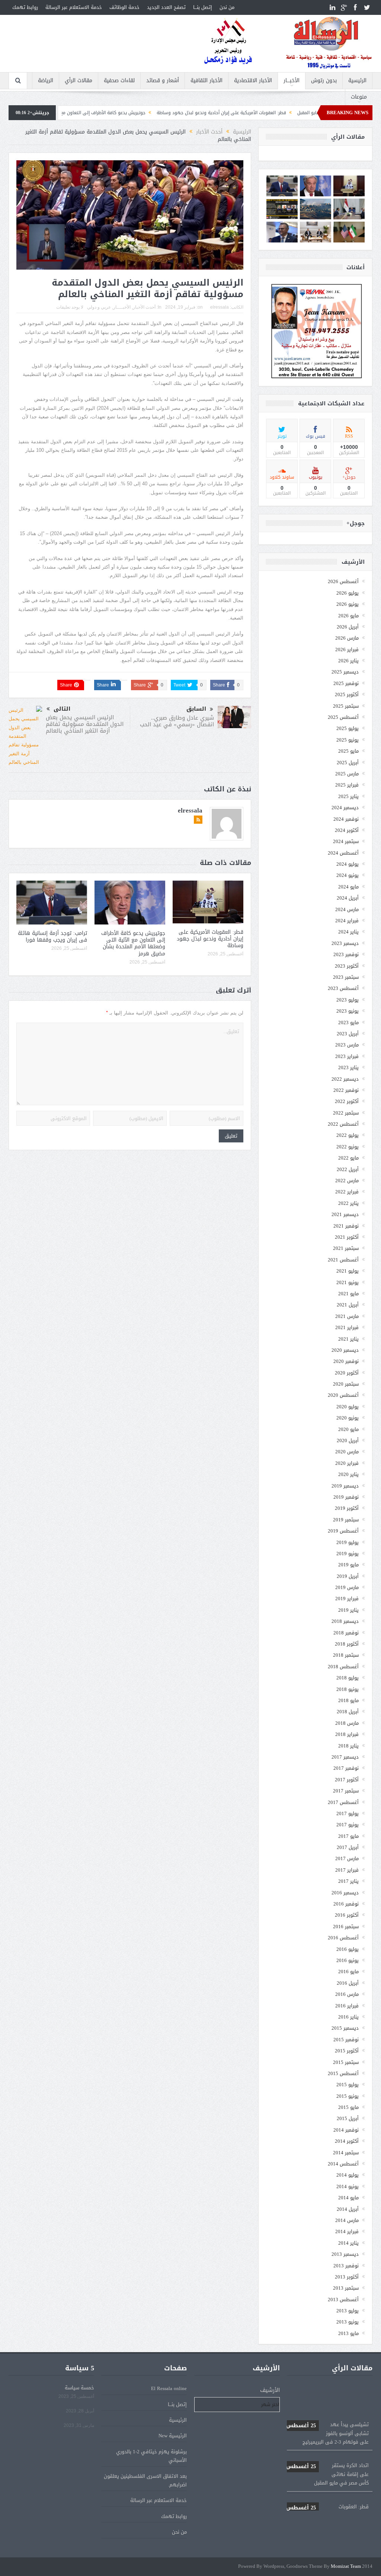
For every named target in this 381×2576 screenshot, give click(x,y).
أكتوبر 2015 (347, 2051)
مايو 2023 (348, 1022)
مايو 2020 (348, 1429)
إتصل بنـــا (203, 7)
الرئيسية (357, 81)
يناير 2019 (348, 1610)
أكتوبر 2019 (347, 1508)
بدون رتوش (324, 81)
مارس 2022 (347, 1181)
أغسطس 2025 (343, 717)
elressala (220, 307)
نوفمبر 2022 (346, 1090)
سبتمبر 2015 (346, 2062)
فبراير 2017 (347, 1870)
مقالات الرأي (79, 81)
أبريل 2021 (348, 1305)
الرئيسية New (173, 2436)
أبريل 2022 (348, 1169)
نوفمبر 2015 (346, 2040)
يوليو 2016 (348, 1949)
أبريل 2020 (348, 1440)
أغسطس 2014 (343, 2164)
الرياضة (46, 81)
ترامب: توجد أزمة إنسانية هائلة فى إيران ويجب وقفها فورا (52, 937)
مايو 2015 (348, 2107)
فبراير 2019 (347, 1599)
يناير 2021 (348, 1339)
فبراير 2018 (347, 1734)
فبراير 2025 (347, 785)
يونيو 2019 (348, 1554)
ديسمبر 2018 (345, 1621)
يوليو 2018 (348, 1678)
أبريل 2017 (348, 1847)
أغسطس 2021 (343, 1260)
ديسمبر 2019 (345, 1486)
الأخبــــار (292, 81)
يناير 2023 (348, 1067)
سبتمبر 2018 (346, 1655)
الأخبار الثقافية (206, 81)
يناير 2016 (348, 2017)
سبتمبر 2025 (346, 706)
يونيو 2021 (348, 1282)
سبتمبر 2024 (346, 841)
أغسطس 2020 (343, 1395)
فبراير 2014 (347, 2231)
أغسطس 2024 (343, 853)
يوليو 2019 (348, 1542)
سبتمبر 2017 (346, 1791)
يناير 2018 (348, 1746)
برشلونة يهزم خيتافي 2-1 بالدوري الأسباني (151, 2456)
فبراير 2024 (347, 921)
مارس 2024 (347, 909)
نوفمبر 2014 (346, 2130)
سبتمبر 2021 (346, 1248)
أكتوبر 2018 (347, 1644)
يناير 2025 (348, 796)
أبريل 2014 (348, 2209)
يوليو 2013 (348, 2311)
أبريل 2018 (348, 1712)
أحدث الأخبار (144, 307)
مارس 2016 (347, 1994)
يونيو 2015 (348, 2096)
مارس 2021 (347, 1316)
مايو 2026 (348, 616)
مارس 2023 (347, 1045)
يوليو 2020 (348, 1407)
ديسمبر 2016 (345, 1893)
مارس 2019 (347, 1587)
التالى (62, 709)
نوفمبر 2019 (346, 1497)
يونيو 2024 (348, 875)
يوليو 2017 (348, 1813)
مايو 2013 (348, 2333)
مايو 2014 (348, 2198)
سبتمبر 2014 (346, 2153)
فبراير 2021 (347, 1327)
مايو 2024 (348, 887)
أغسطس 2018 (343, 1667)
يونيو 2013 (348, 2322)
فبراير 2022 (347, 1192)
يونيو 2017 (348, 1825)
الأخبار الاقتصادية (253, 81)
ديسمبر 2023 (345, 943)
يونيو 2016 (348, 1960)
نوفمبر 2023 (346, 954)
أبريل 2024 (348, 898)
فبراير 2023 (347, 1056)
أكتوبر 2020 (347, 1373)
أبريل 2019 (348, 1576)
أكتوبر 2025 (347, 694)
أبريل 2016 (348, 1983)
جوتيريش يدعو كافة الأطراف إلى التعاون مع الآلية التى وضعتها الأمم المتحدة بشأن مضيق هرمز (131, 113)
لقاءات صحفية (119, 81)
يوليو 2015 (348, 2085)
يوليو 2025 (348, 728)
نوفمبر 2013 (346, 2266)
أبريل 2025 (348, 763)
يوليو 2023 (348, 1000)
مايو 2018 (348, 1700)
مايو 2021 (348, 1294)
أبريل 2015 (348, 2118)
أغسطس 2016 (343, 1938)
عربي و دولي (99, 307)
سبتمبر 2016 (346, 1927)
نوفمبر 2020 (346, 1361)
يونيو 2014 (348, 2186)
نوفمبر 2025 (346, 683)
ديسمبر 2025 (345, 672)
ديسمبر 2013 (345, 2254)
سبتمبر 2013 (346, 2288)
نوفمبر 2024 (346, 819)
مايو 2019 (348, 1565)
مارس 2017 (347, 1858)
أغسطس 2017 (343, 1802)
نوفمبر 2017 (346, 1768)
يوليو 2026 (348, 593)
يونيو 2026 (348, 604)
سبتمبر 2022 (346, 1113)
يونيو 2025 (348, 740)
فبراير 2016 (347, 2006)
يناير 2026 (348, 661)
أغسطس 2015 (343, 2073)
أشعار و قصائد (163, 81)
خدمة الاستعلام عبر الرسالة (74, 7)
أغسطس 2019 (343, 1531)
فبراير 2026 (347, 649)
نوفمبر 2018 (346, 1633)
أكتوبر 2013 (347, 2277)
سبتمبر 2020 (346, 1384)
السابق (196, 709)
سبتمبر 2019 (346, 1520)
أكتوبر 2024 (347, 830)
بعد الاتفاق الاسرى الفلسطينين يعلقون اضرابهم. (145, 2480)
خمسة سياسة (79, 2388)
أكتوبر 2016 (347, 1915)
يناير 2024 (348, 932)
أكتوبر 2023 (347, 966)
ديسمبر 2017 (345, 1757)
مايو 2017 (348, 1836)
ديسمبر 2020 (345, 1350)
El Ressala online (169, 2388)
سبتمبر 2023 (346, 977)
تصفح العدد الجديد (166, 7)
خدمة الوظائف (124, 7)
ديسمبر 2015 (345, 2028)
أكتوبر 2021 (347, 1237)
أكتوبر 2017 (347, 1780)
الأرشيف (270, 2390)
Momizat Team (346, 2567)
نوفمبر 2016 (346, 1904)
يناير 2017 (348, 1881)
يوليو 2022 (348, 1135)
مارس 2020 (347, 1452)
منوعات (359, 97)
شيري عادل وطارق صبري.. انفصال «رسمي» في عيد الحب (177, 721)
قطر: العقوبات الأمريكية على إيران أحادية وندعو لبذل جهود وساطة (300, 113)
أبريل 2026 (348, 627)
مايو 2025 (348, 751)
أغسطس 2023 (343, 988)
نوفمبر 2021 (346, 1226)
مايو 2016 (348, 1972)
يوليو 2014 (348, 2175)
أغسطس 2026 (343, 581)
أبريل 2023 (348, 1034)
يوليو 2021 (348, 1271)
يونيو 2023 (348, 1011)
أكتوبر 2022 (347, 1101)
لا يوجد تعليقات (70, 307)
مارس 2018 (347, 1723)
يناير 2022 (348, 1203)
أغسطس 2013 (343, 2300)
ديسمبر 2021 (345, 1214)
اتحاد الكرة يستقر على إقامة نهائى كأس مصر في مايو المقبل (327, 2442)
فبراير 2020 (347, 1463)
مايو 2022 (348, 1158)
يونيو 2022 (348, 1147)
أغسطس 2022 (343, 1124)
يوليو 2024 (348, 864)
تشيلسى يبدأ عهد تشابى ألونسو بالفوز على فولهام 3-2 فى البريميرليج (327, 2401)
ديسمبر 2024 (345, 808)
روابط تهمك (25, 7)
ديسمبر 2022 (345, 1079)
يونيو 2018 (348, 1689)
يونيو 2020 (348, 1418)
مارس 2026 (347, 638)
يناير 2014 (348, 2243)
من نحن (227, 7)
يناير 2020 (348, 1474)
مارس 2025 (347, 774)
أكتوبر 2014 (347, 2141)
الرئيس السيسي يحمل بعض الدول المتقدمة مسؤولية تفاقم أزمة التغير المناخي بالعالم (85, 724)
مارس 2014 (347, 2220)
